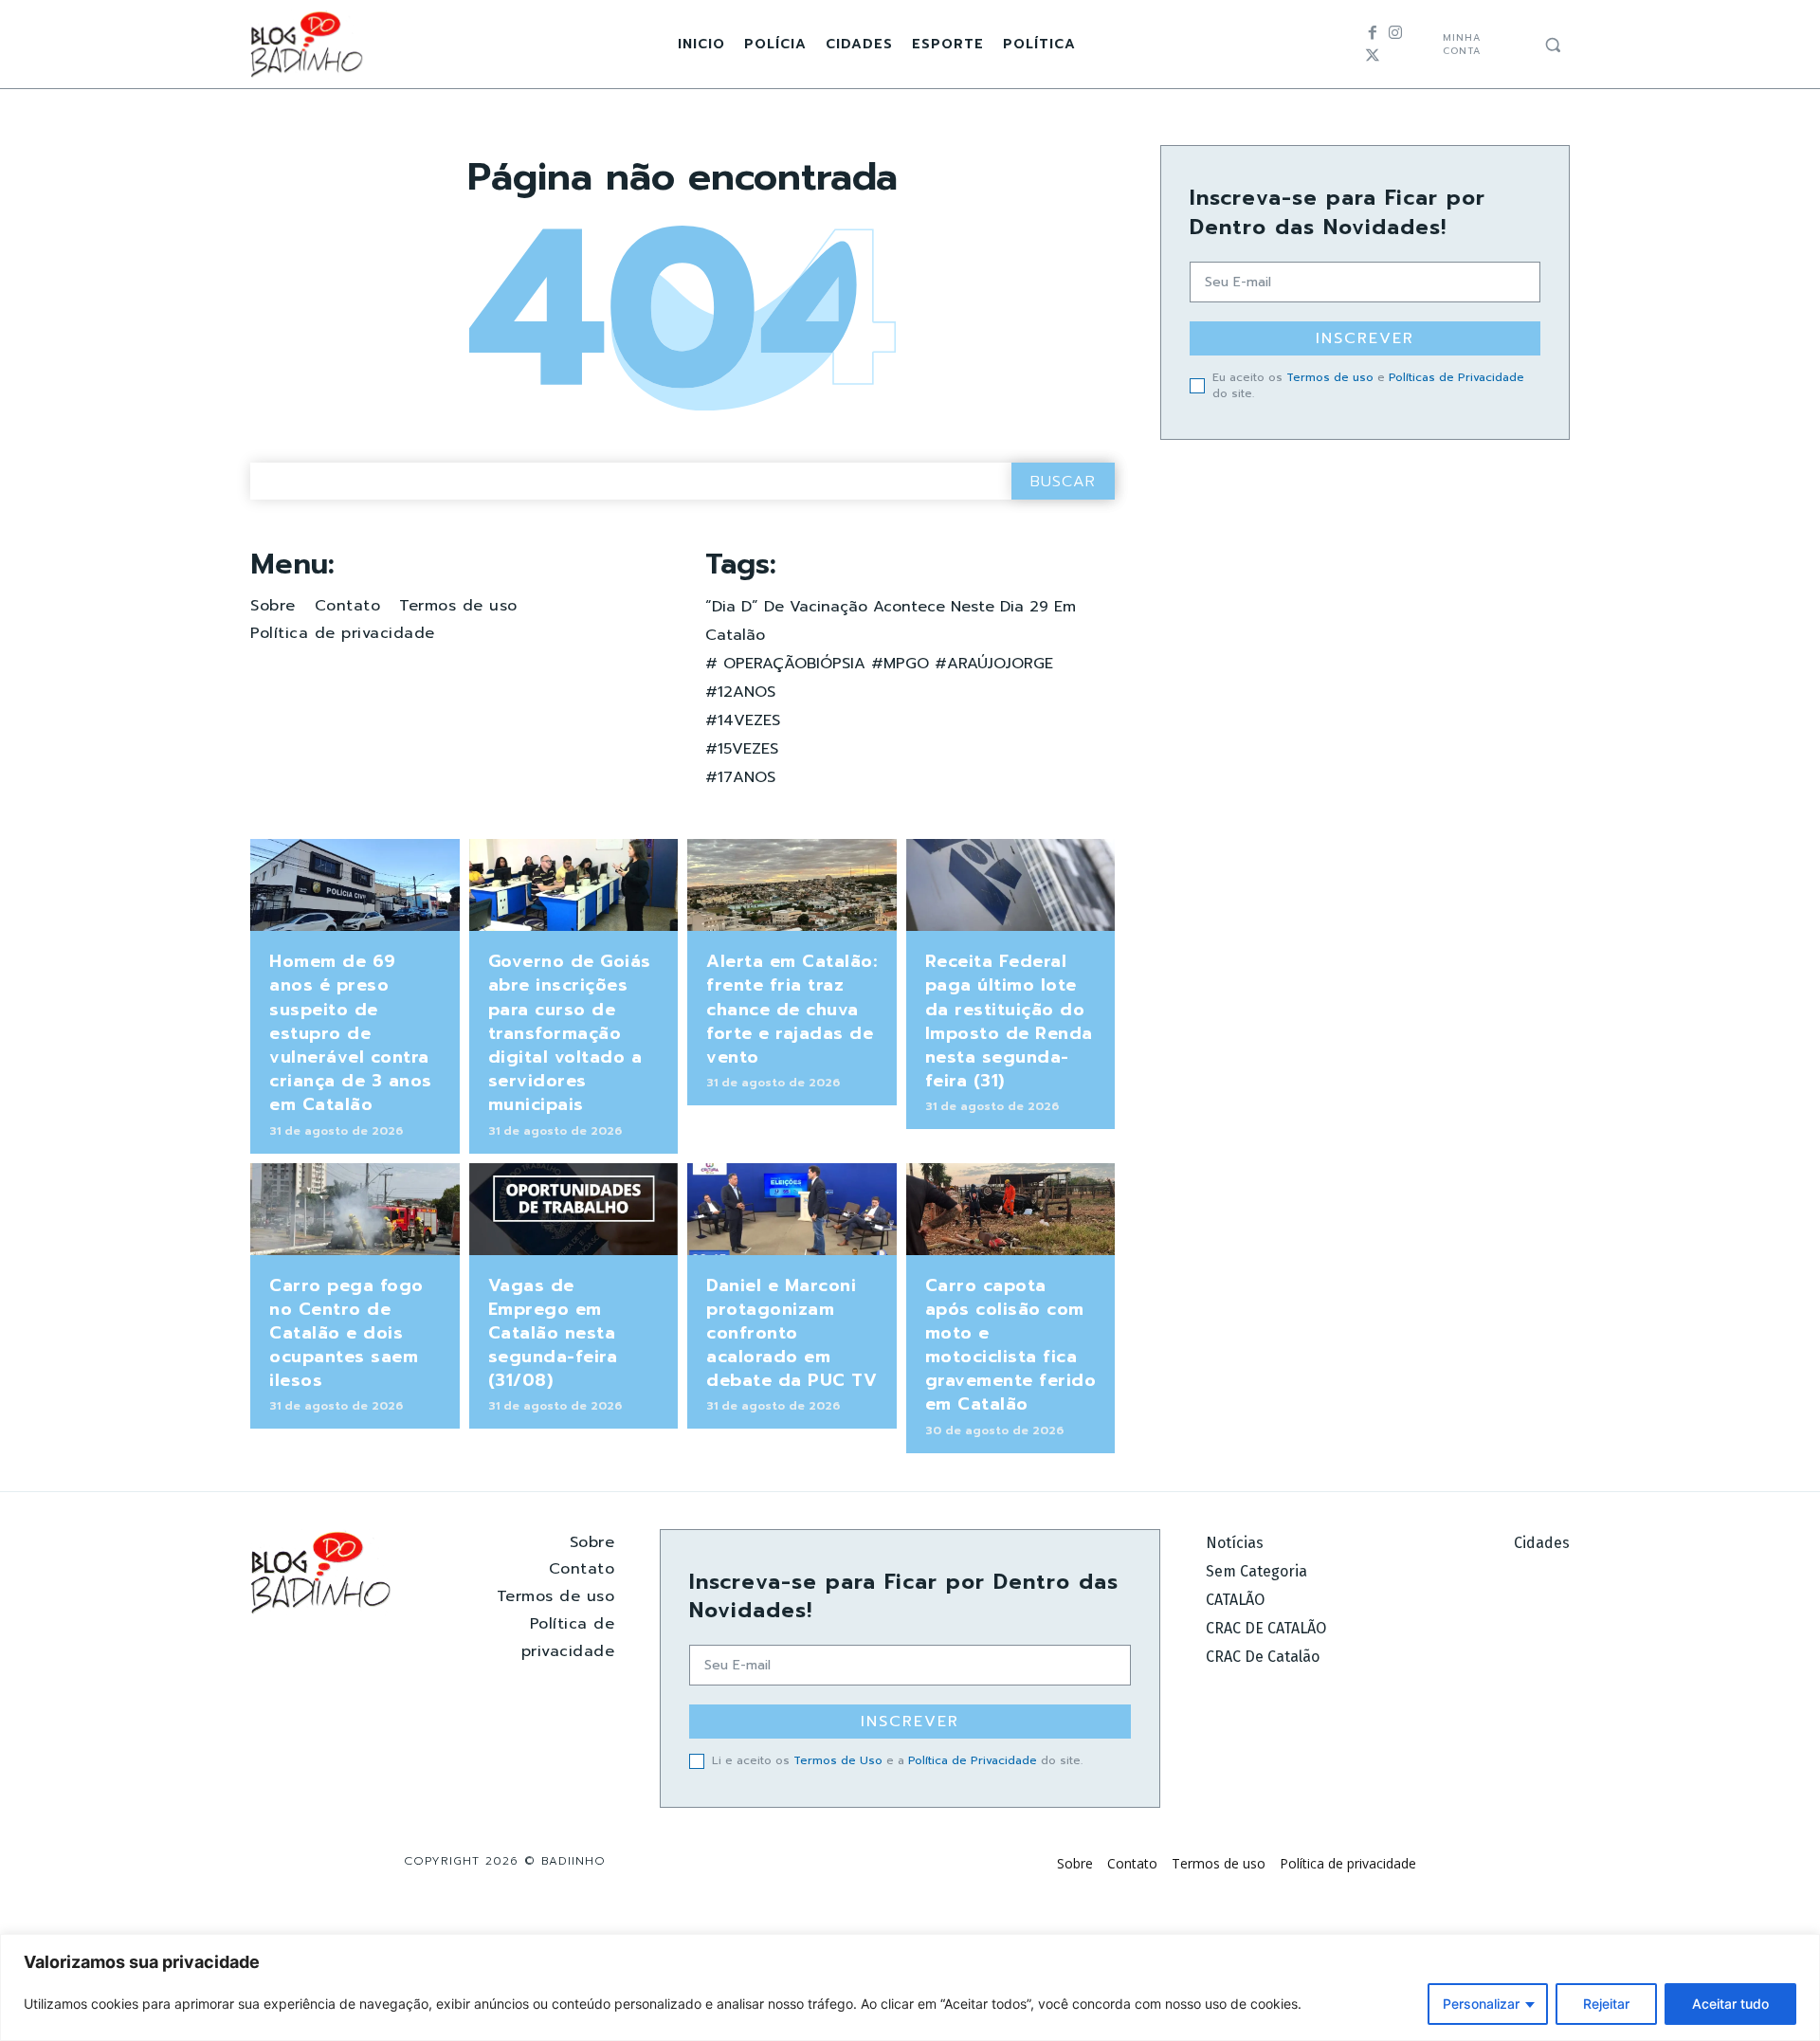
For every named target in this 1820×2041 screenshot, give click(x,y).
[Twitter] (1373, 56)
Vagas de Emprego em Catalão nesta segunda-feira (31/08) (553, 1333)
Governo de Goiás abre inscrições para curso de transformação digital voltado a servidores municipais (570, 1033)
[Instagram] (1395, 33)
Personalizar (1481, 2004)
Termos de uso (1330, 377)
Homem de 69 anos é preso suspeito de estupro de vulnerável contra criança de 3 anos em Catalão (351, 1033)
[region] (910, 1987)
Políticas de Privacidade (1456, 377)
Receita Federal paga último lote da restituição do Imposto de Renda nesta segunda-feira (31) (1009, 1021)
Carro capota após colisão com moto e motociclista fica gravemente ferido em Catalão (1011, 1345)
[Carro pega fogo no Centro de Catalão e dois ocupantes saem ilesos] (355, 1209)
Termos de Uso (838, 1760)
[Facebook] (1373, 33)
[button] (1553, 45)
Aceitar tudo (1730, 2004)
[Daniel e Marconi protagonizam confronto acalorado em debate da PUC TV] (792, 1209)
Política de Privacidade (973, 1760)
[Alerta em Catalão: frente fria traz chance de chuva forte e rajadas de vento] (792, 885)
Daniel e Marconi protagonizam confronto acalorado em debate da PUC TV (792, 1333)
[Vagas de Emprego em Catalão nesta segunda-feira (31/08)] (574, 1209)
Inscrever (1365, 338)
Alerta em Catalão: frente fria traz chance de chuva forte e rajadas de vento (792, 1009)
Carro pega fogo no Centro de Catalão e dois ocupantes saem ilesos (346, 1333)
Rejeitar (1606, 2004)
